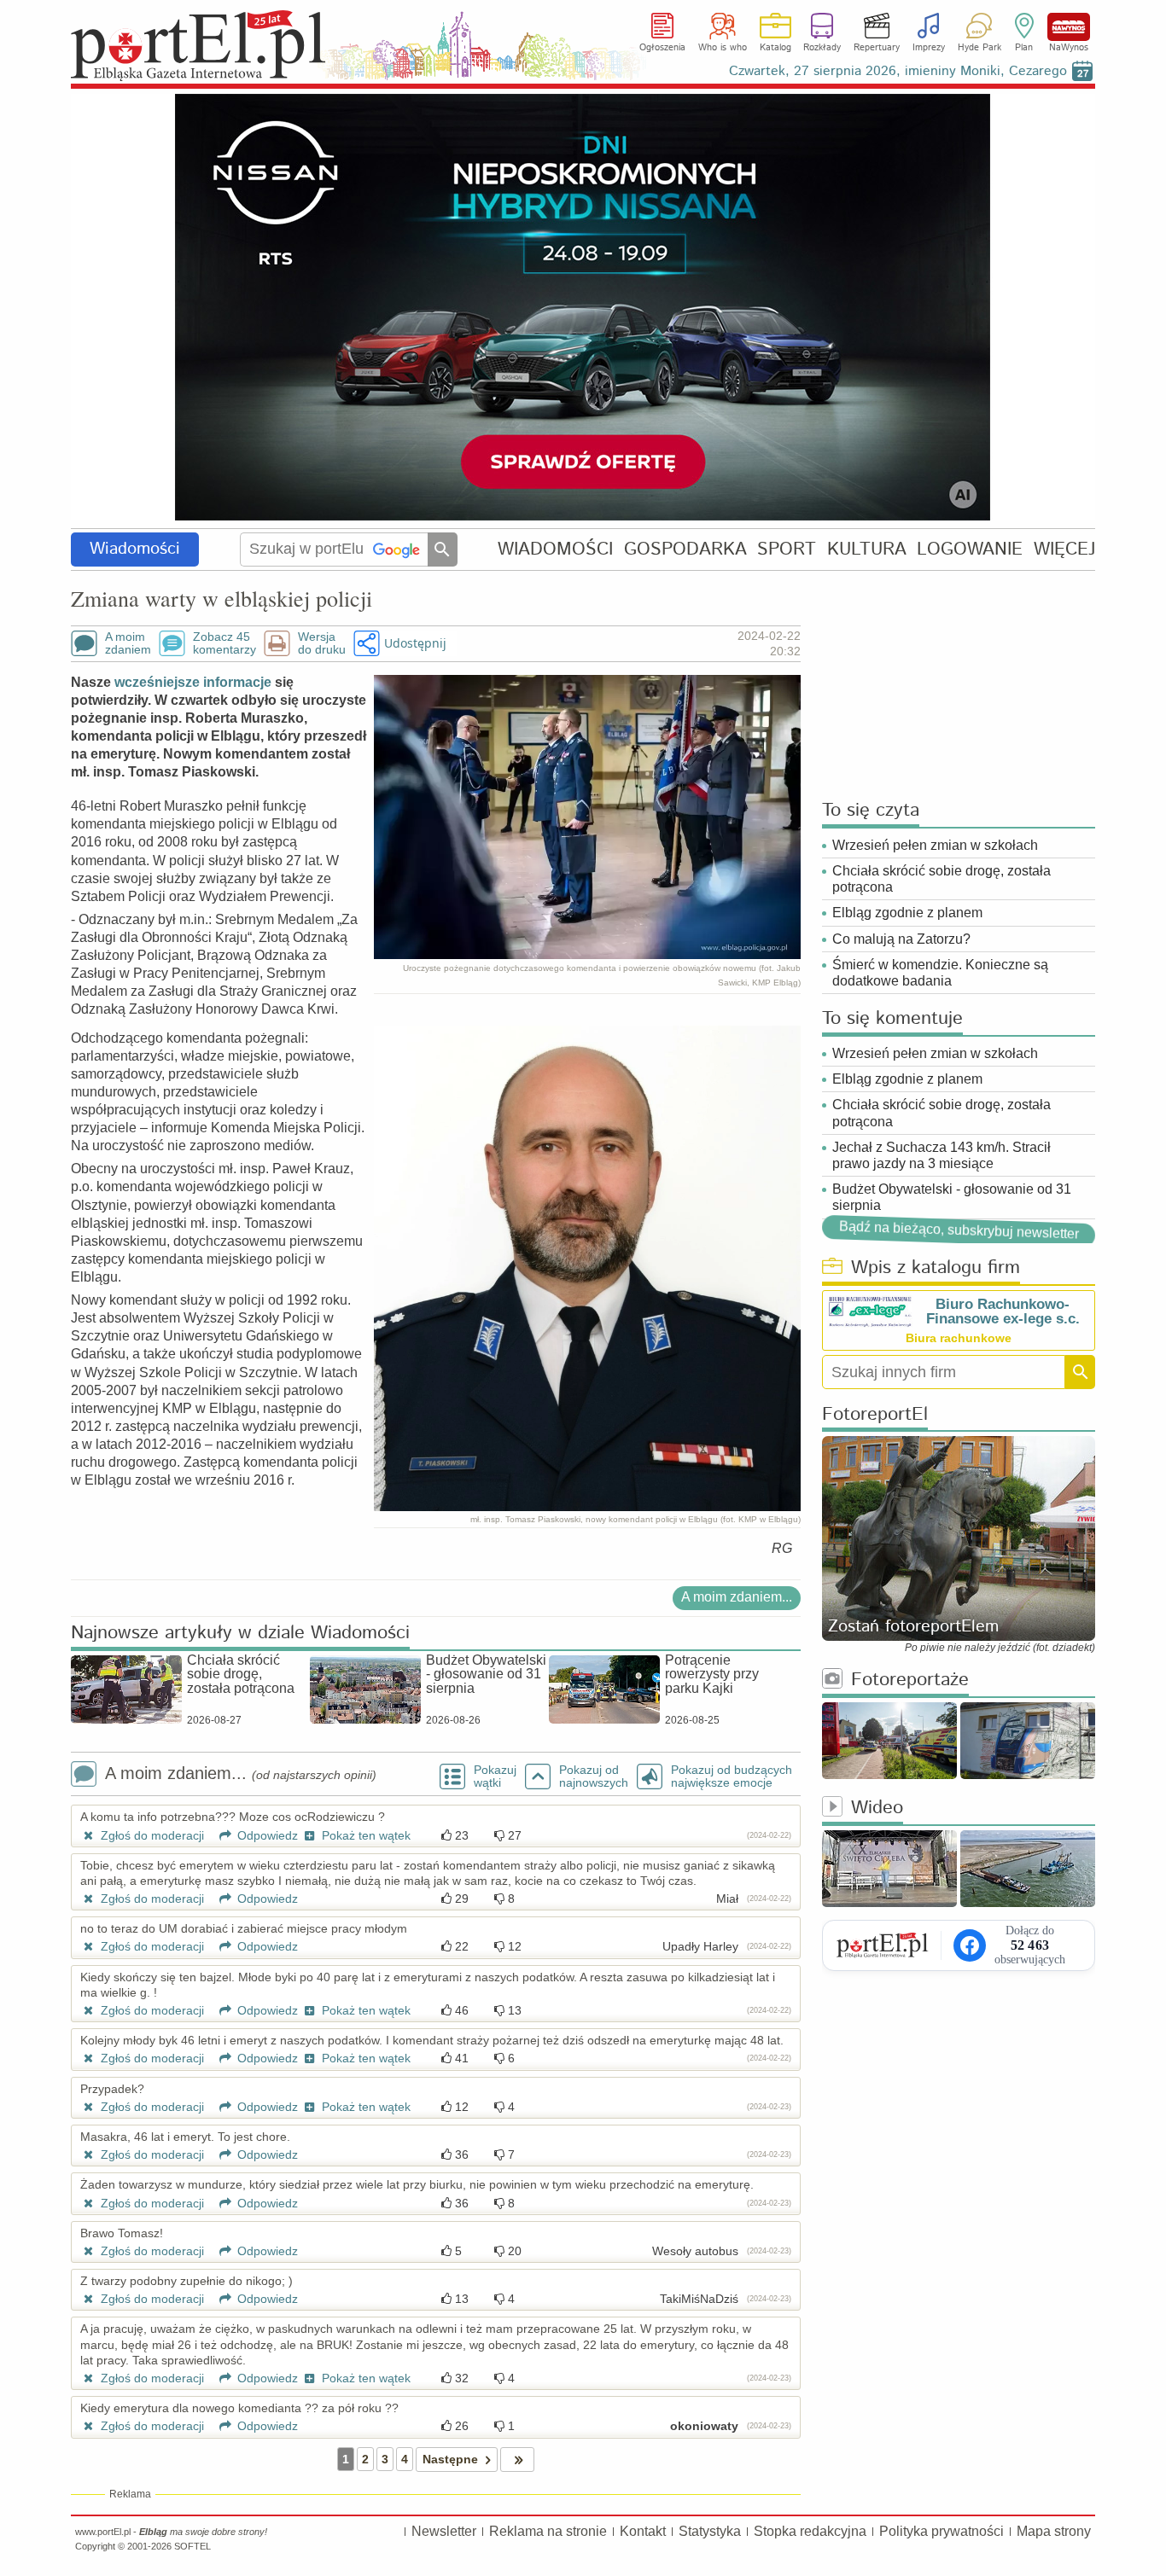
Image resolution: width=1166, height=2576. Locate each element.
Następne (450, 2459)
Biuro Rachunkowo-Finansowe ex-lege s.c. (1003, 1311)
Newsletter (444, 2531)
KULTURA (867, 549)
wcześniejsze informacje (191, 682)
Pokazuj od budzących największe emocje (732, 1776)
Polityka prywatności (942, 2531)
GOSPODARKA (685, 549)
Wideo (877, 1808)
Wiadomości (135, 549)
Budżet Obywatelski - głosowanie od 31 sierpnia (952, 1197)
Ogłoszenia (662, 48)
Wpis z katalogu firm (936, 1268)
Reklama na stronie (548, 2531)
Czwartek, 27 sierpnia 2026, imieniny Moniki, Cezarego (898, 71)
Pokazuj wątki (495, 1776)
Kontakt (643, 2531)
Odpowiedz (266, 1835)
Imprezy (929, 48)
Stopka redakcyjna (810, 2531)
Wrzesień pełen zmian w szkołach (935, 845)
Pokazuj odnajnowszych (594, 1776)
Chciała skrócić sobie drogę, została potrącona (942, 879)
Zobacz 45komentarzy (224, 643)
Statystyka (710, 2531)
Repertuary (877, 48)
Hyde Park (979, 48)
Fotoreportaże (910, 1681)
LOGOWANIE (970, 549)
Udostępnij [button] (415, 643)
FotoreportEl (875, 1415)
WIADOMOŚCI (555, 549)
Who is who (723, 48)
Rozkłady (822, 48)
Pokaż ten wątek (364, 1835)
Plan (1024, 48)
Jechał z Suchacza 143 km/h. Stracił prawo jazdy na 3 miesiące (942, 1155)
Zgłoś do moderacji (151, 1835)
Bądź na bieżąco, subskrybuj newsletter (959, 1230)
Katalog (775, 48)
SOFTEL (192, 2546)
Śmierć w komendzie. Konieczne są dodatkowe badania (940, 973)
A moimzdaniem (128, 643)
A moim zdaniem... (737, 1597)
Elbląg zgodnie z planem (907, 913)
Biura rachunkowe (959, 1338)
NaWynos (1069, 27)
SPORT (787, 549)
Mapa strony (1054, 2531)
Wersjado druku (322, 643)
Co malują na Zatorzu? (901, 939)
